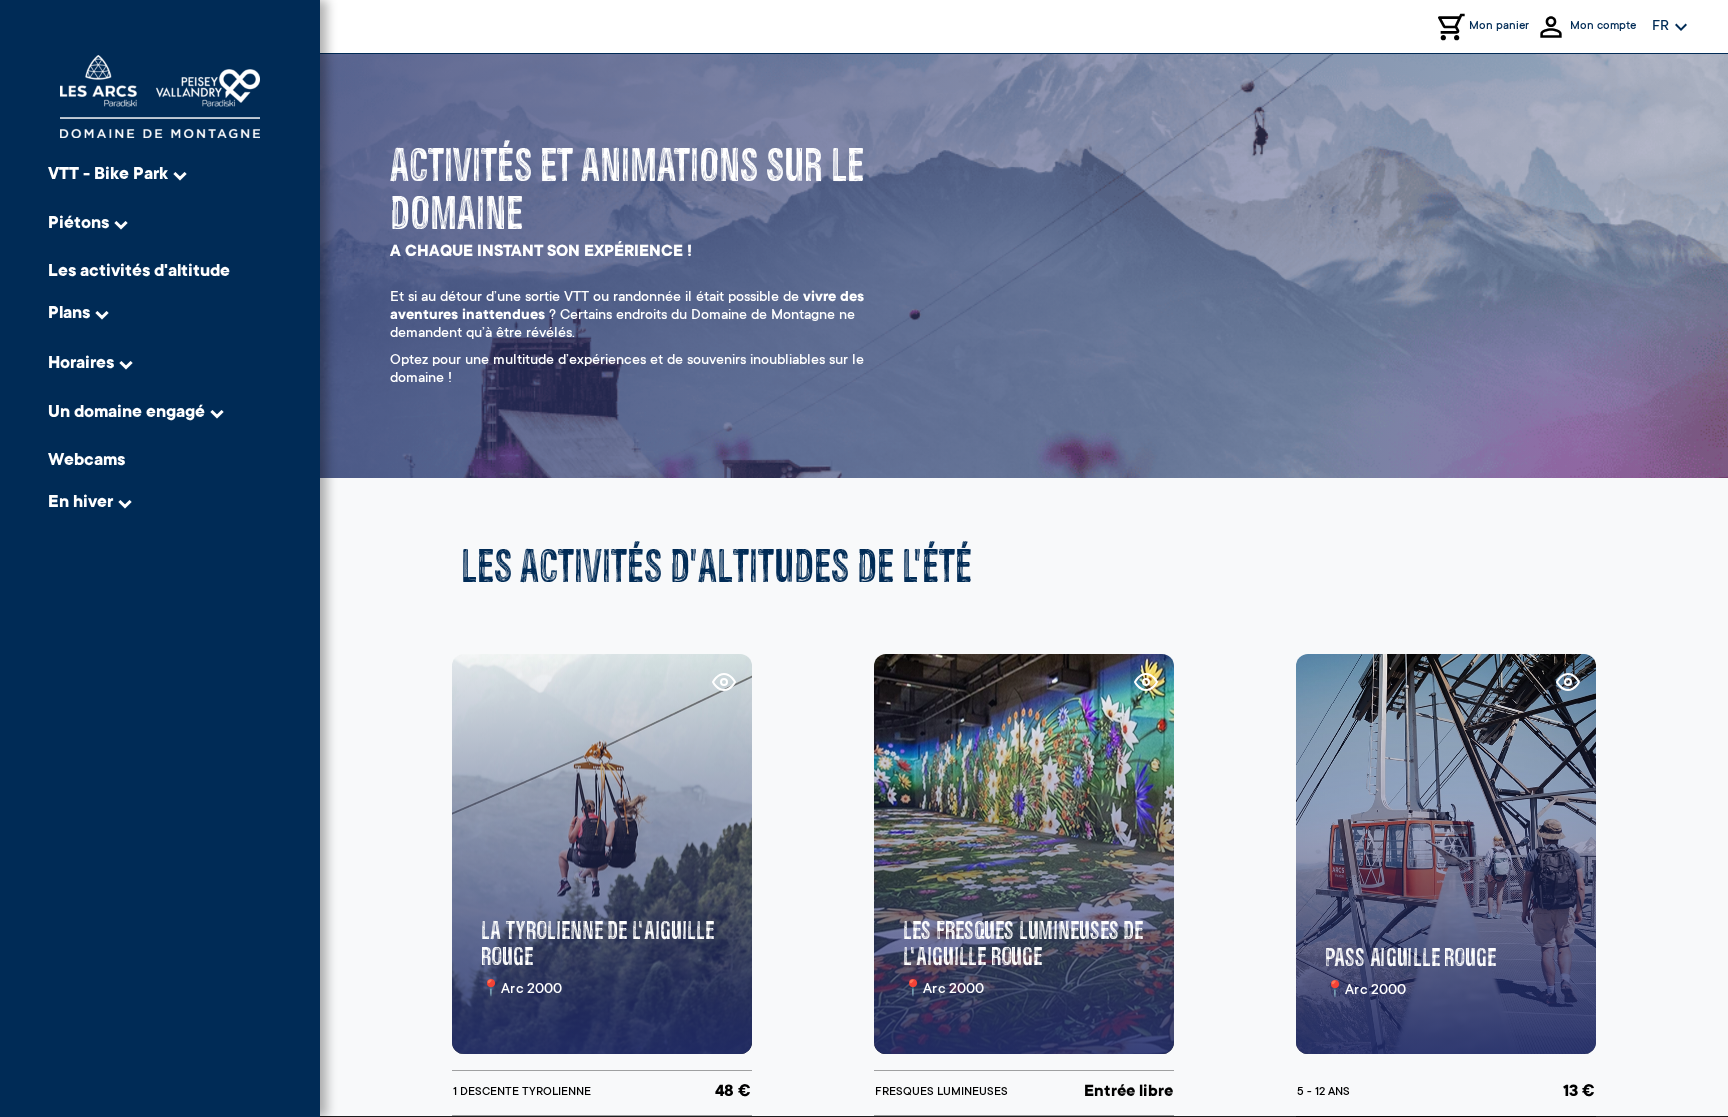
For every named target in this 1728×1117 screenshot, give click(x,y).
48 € (733, 1092)
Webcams (86, 461)
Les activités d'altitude (139, 272)
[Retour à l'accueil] (160, 96)
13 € (1579, 1092)
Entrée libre (1128, 1092)
